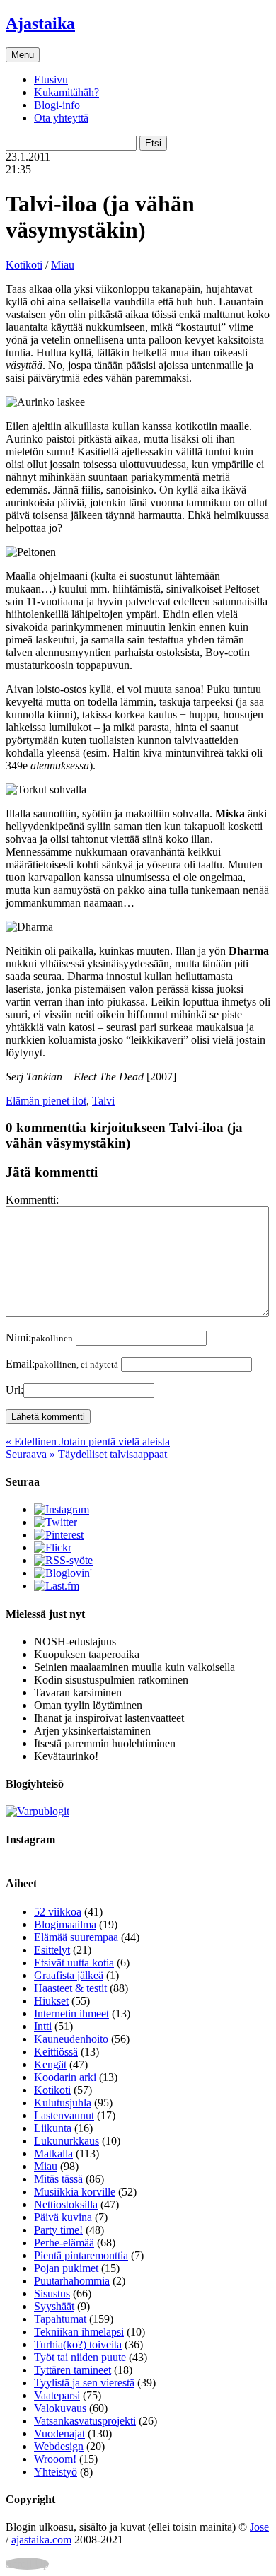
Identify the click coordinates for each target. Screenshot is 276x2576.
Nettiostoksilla (66, 2204)
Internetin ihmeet (71, 2013)
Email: (62, 1364)
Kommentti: (32, 1200)
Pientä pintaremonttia (81, 2255)
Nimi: (39, 1337)
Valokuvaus (60, 2408)
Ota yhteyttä (61, 118)
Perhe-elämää (64, 2243)
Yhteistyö (56, 2472)
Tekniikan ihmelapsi (79, 2332)
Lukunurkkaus (67, 2141)
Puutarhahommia (72, 2281)
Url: (15, 1390)
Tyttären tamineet (73, 2370)
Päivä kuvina (63, 2217)
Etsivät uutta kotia (74, 1963)
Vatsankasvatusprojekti (85, 2421)
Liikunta (53, 2128)
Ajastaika (40, 23)
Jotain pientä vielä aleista (88, 1441)
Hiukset (51, 2001)
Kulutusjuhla (63, 2103)
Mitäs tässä (58, 2179)
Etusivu (51, 80)
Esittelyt (52, 1950)
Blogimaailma (65, 1924)
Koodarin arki (65, 2077)
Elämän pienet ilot (46, 1101)
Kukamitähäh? (67, 92)
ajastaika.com (41, 2540)
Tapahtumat (60, 2319)
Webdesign (59, 2446)
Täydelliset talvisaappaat (86, 1454)
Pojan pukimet (66, 2268)
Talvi (103, 1101)
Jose (259, 2527)
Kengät (50, 2064)
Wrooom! (55, 2459)
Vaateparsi (57, 2395)
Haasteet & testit (70, 1988)
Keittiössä (56, 2052)
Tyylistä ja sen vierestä (84, 2383)
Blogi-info (57, 105)
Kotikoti (24, 265)
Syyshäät (54, 2306)
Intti (43, 2026)
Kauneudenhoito (71, 2039)
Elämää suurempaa (76, 1937)
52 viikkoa (58, 1912)
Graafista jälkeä (69, 1975)
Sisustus (52, 2294)
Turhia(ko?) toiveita (78, 2344)
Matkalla (53, 2154)
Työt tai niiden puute (80, 2357)
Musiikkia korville (75, 2192)
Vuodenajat (59, 2434)
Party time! (58, 2230)
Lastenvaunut (64, 2115)
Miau (63, 265)
